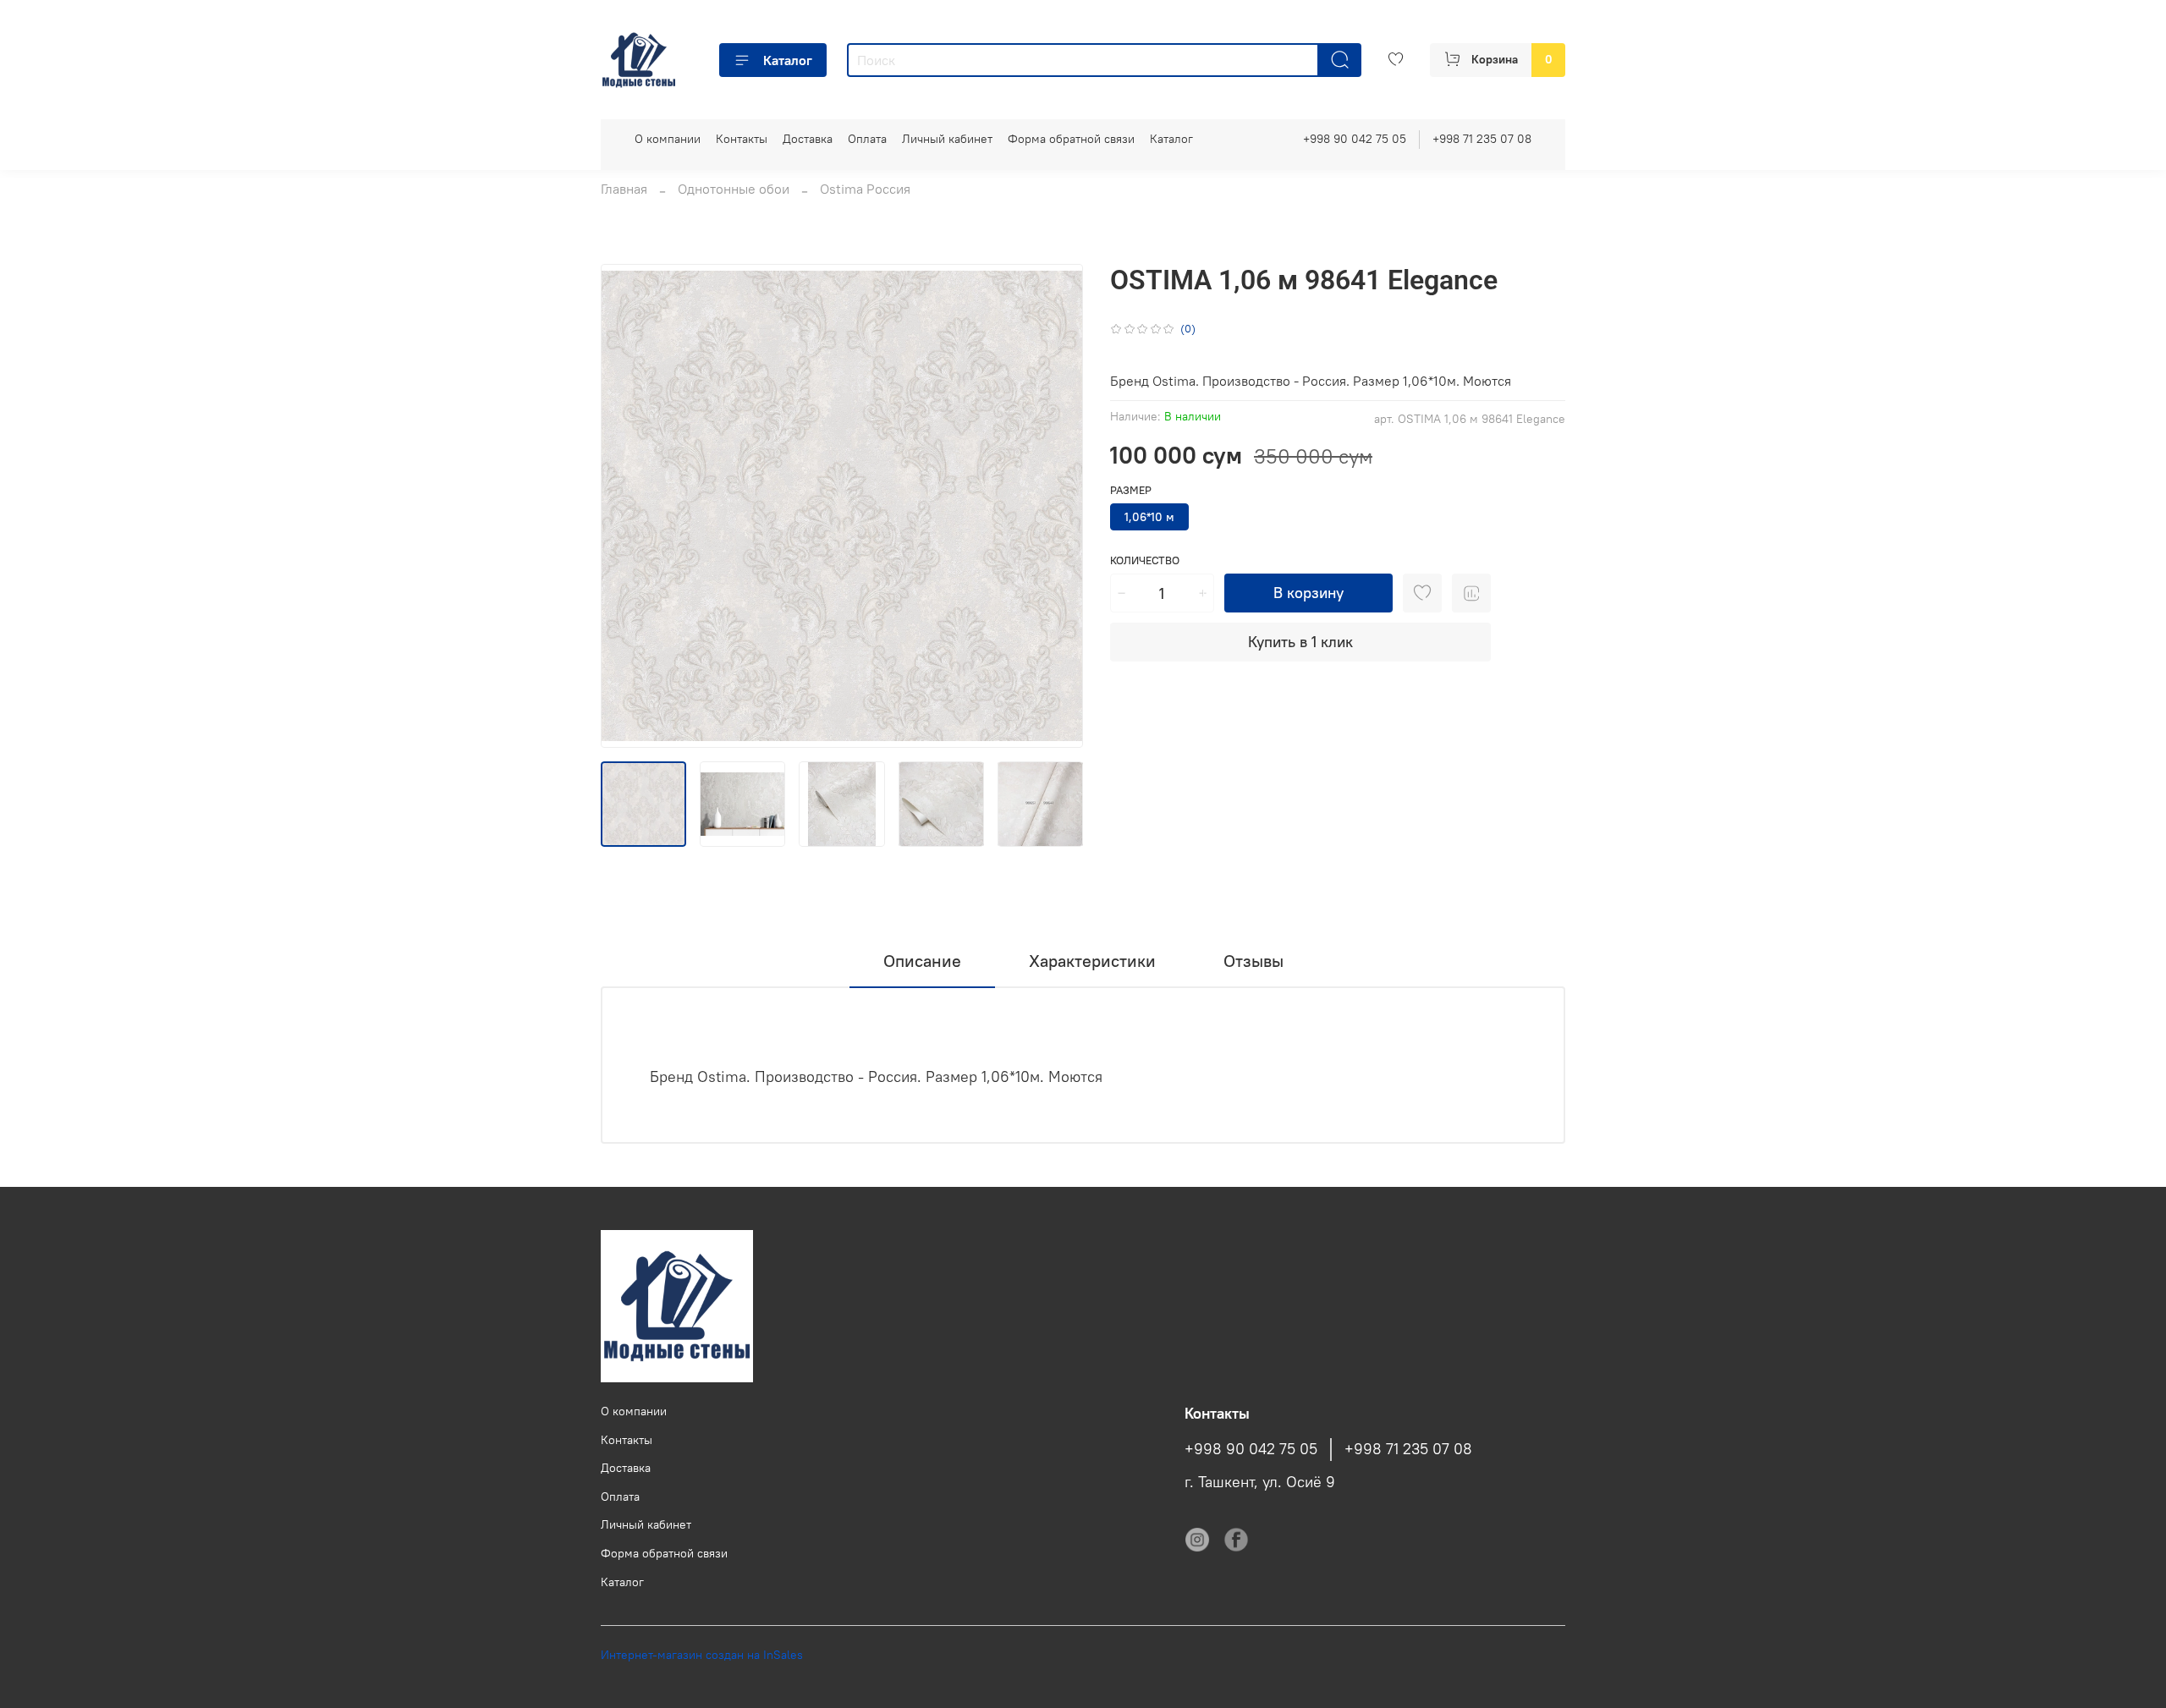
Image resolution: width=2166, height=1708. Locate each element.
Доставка (808, 139)
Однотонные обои (734, 189)
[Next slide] (1056, 506)
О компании (668, 139)
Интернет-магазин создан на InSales (702, 1655)
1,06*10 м (1149, 517)
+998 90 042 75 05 (1355, 139)
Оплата (867, 139)
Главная (624, 189)
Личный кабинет (947, 139)
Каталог (788, 60)
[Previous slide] (628, 506)
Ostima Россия (865, 189)
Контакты (742, 139)
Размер (1131, 490)
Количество (1145, 560)
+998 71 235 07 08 (1482, 139)
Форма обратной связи (1071, 139)
